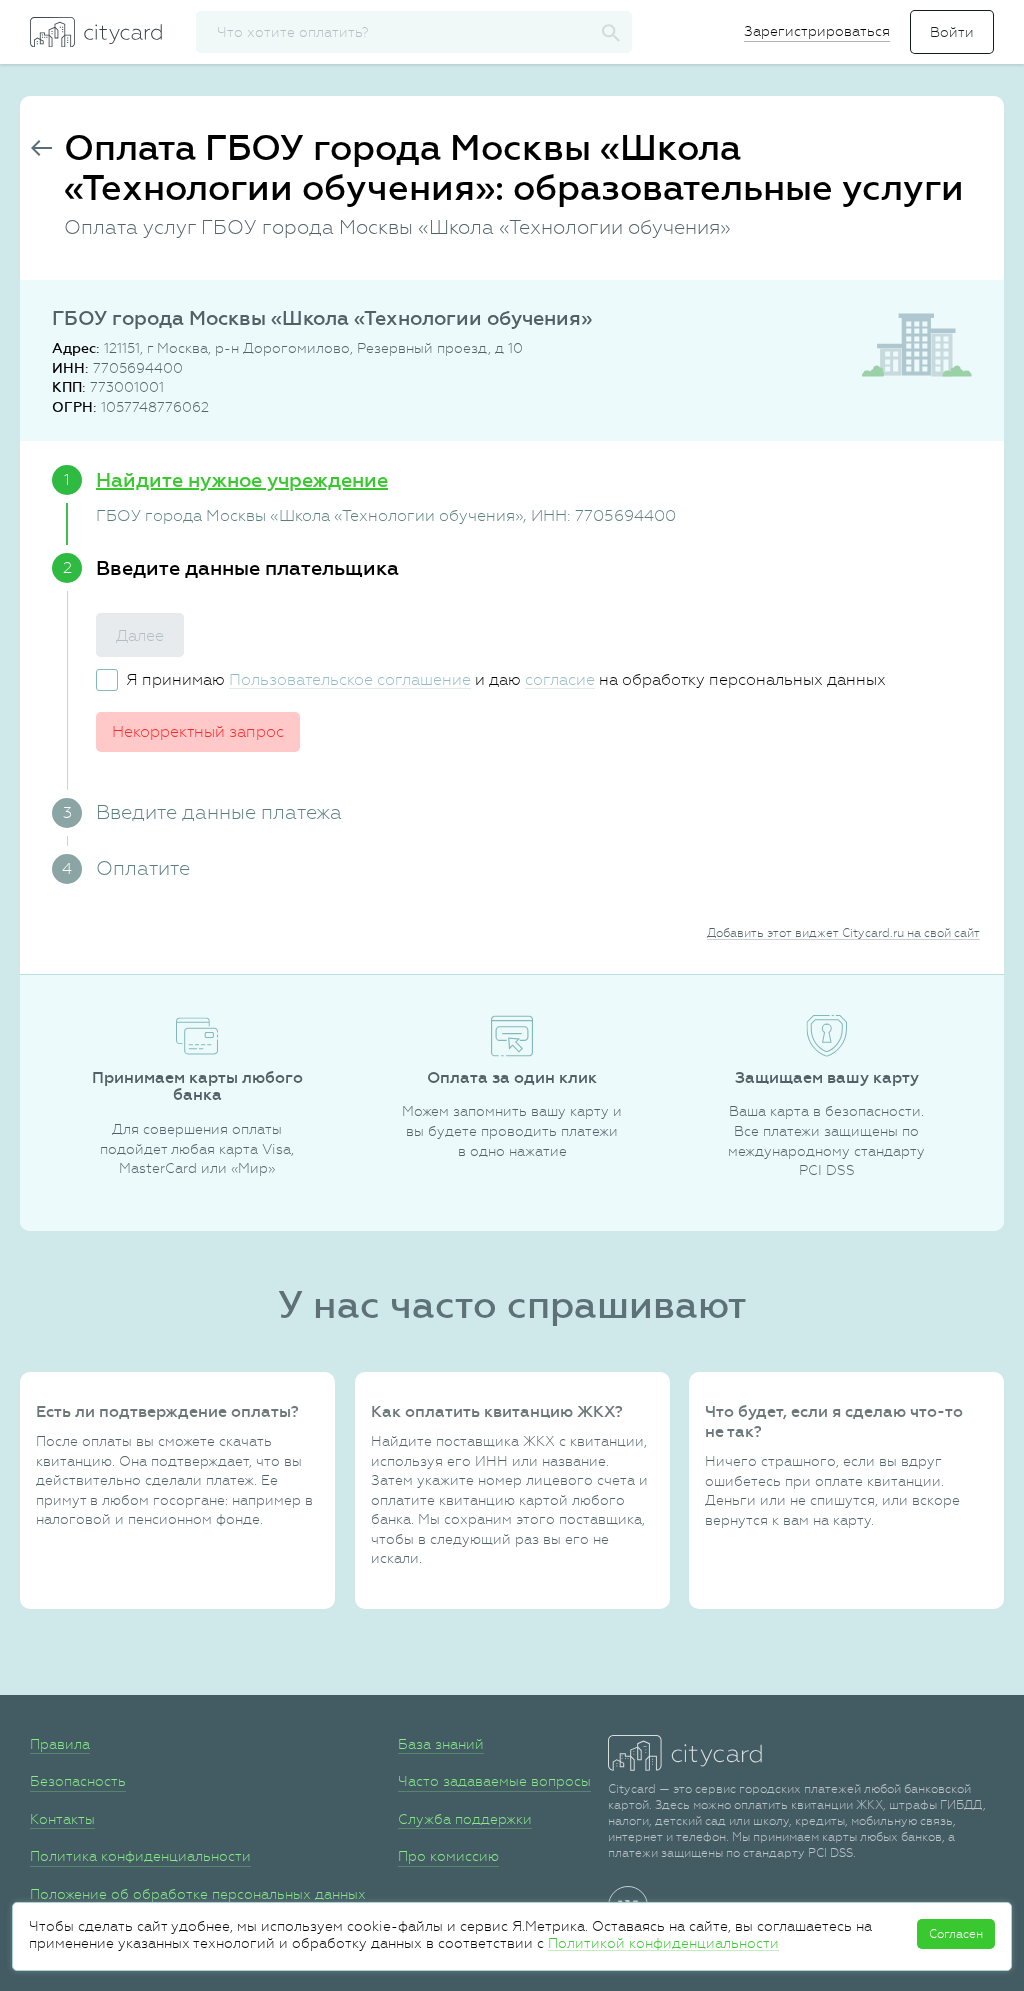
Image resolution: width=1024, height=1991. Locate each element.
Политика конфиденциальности (140, 1856)
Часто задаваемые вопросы (494, 1781)
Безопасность (78, 1781)
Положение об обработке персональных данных (198, 1894)
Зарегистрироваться (817, 31)
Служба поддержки (465, 1819)
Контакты (62, 1819)
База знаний (441, 1744)
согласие (560, 679)
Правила (60, 1744)
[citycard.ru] (96, 32)
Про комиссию (448, 1856)
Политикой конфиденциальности (663, 1943)
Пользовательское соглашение (350, 679)
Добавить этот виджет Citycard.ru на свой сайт (843, 933)
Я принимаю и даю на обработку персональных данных (506, 679)
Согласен (956, 1934)
